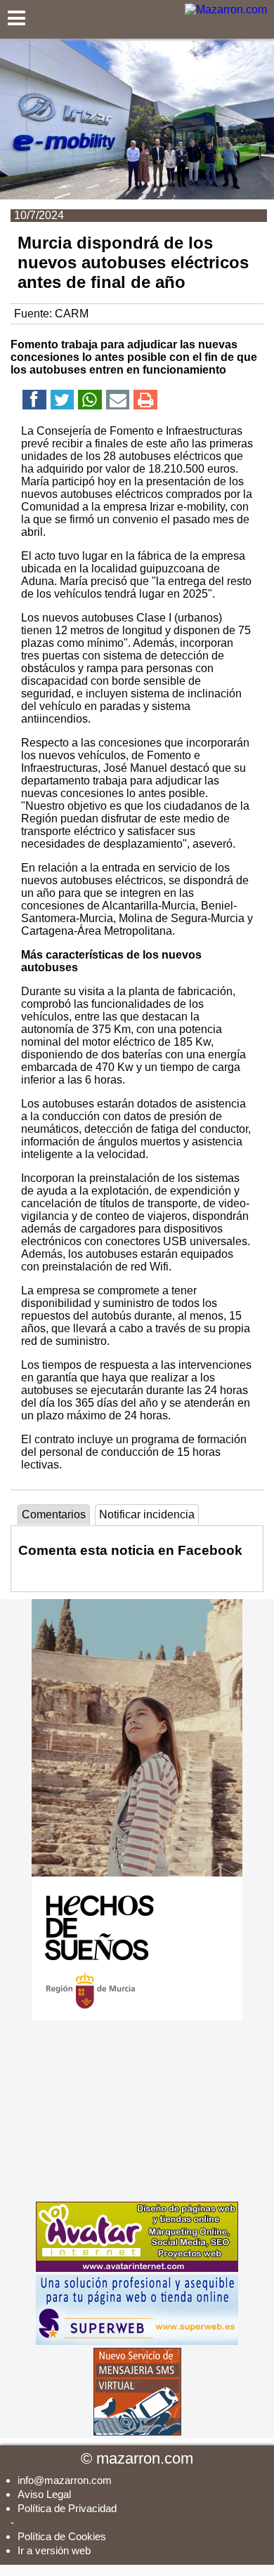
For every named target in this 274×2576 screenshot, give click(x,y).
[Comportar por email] (118, 402)
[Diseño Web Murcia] (137, 2268)
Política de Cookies (62, 2536)
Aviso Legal (44, 2494)
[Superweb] (137, 2341)
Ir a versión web (54, 2550)
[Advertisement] (137, 2111)
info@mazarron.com (65, 2480)
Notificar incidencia (147, 1514)
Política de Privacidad (67, 2508)
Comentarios (54, 1514)
